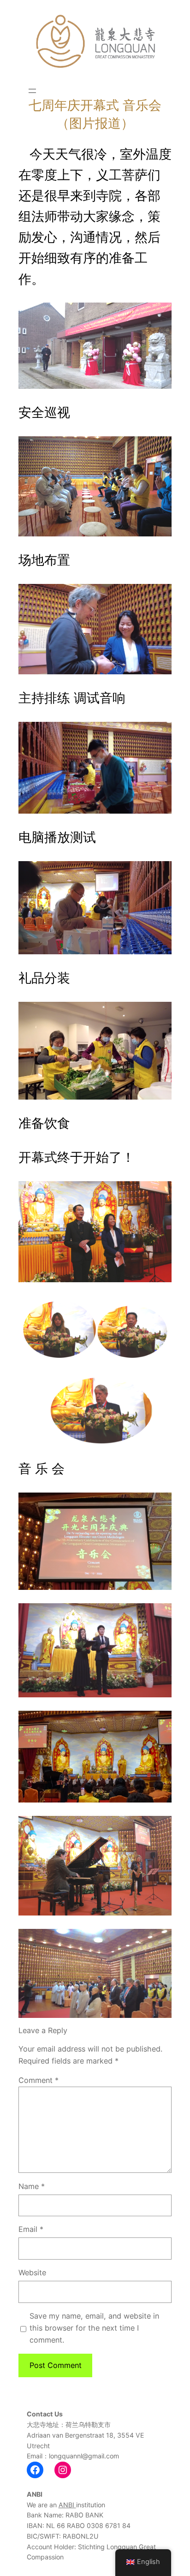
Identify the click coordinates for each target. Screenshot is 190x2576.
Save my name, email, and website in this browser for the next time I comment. (94, 2328)
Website (32, 2273)
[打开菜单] (32, 91)
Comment (39, 2080)
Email (31, 2229)
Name (32, 2186)
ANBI (67, 2505)
